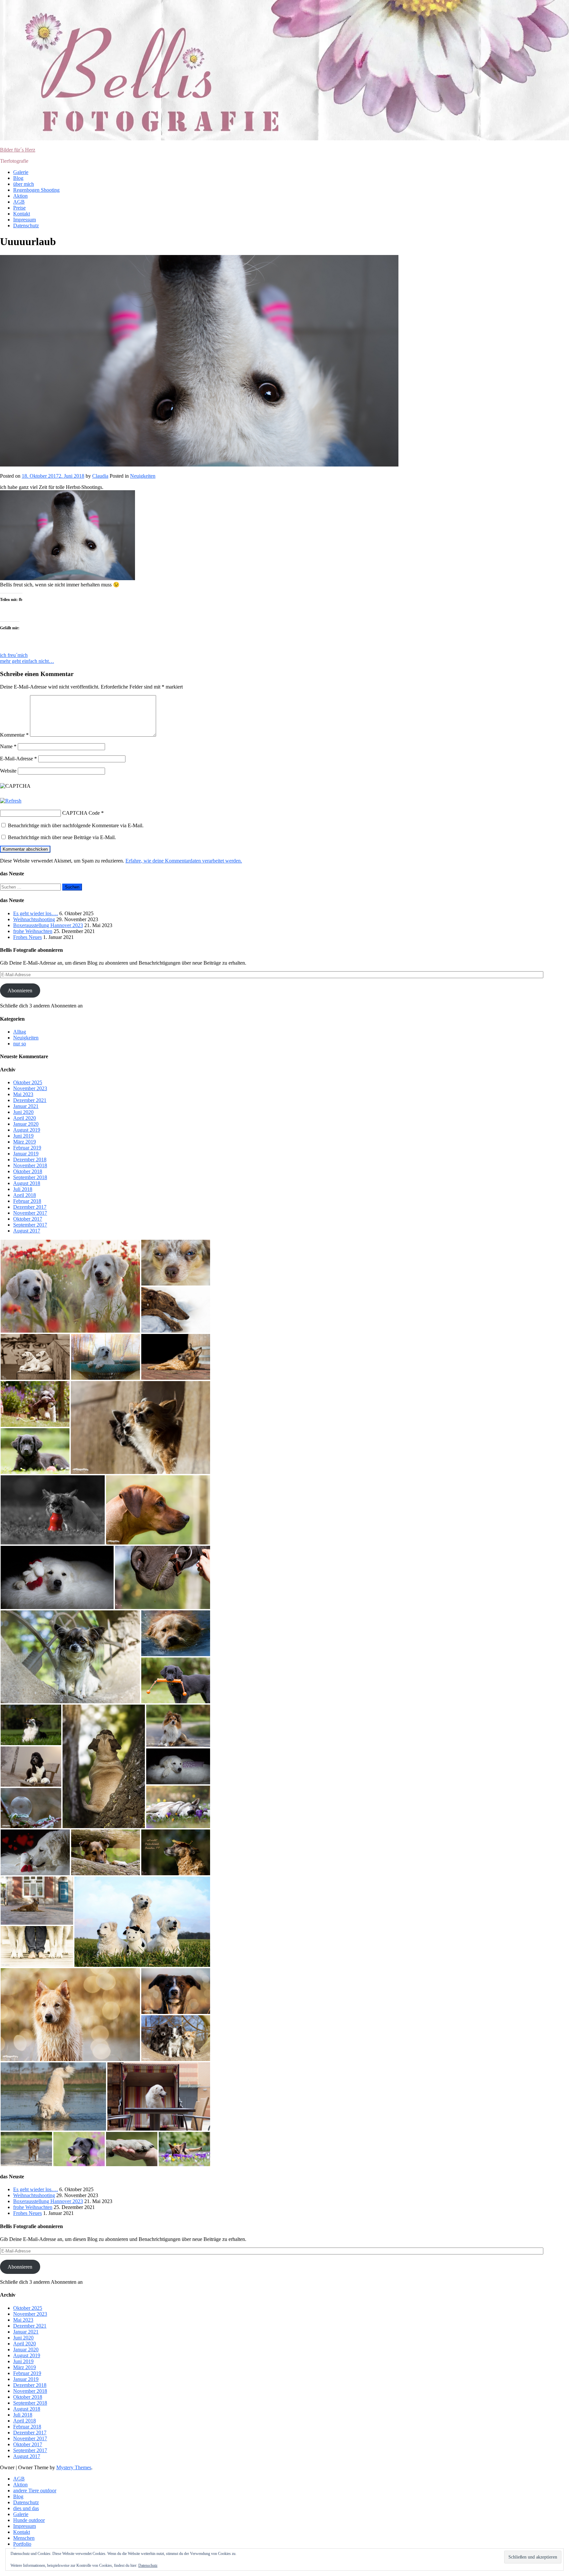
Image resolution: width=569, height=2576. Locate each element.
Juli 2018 (23, 1189)
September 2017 (30, 1225)
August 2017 (27, 1231)
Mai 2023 (23, 1094)
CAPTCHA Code (81, 813)
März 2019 (25, 1142)
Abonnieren (20, 991)
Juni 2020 (23, 1112)
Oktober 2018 (28, 1171)
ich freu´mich (14, 655)
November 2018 (30, 1165)
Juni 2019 (23, 1136)
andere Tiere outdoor (35, 2491)
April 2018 (25, 1195)
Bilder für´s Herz (18, 150)
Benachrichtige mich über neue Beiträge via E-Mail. (62, 837)
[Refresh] (11, 801)
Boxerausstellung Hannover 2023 (48, 925)
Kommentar (14, 735)
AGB (19, 202)
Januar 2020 (26, 1124)
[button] (70, 1286)
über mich (24, 184)
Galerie (21, 172)
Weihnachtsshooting (34, 919)
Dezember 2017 (30, 1207)
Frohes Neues (27, 937)
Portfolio (22, 2544)
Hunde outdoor (29, 2520)
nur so (20, 1044)
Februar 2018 (27, 1201)
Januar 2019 (26, 1154)
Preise (19, 208)
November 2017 (30, 1213)
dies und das (26, 2508)
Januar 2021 (26, 1106)
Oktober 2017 (28, 1219)
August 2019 (27, 1130)
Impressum (25, 220)
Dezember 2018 (30, 1160)
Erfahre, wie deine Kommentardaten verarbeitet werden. (184, 861)
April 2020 (25, 1118)
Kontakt (22, 214)
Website (8, 771)
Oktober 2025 (28, 1082)
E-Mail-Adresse (18, 759)
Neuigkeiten (143, 476)
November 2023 (30, 1088)
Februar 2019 (27, 1148)
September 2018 (30, 1177)
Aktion (20, 196)
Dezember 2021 (30, 1100)
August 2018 (27, 1183)
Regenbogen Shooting (36, 190)
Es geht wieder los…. (36, 913)
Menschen (24, 2538)
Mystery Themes (74, 2467)
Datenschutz (26, 226)
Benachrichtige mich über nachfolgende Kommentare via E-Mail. (76, 825)
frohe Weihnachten (33, 931)
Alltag (20, 1032)
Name (8, 746)
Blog (18, 178)
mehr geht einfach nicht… (27, 661)
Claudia (100, 476)
